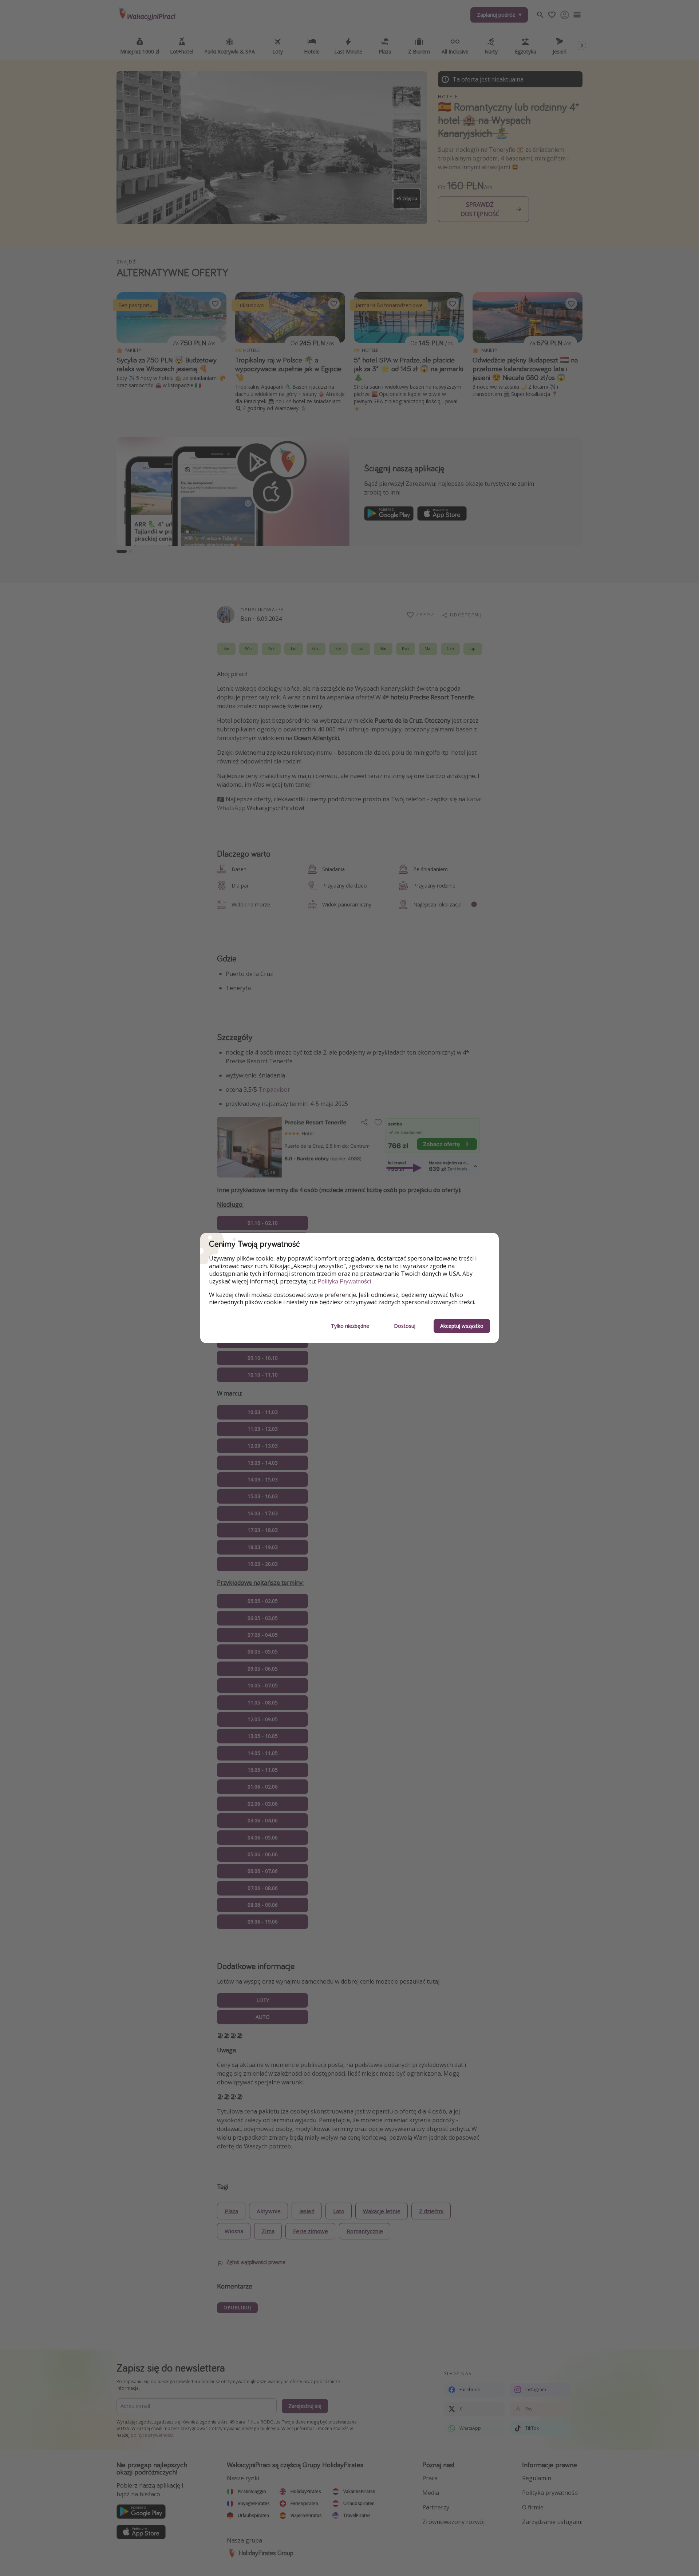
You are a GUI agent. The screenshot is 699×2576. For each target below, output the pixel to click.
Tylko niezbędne (350, 1326)
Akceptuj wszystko (462, 1326)
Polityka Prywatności (344, 1281)
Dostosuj (405, 1326)
